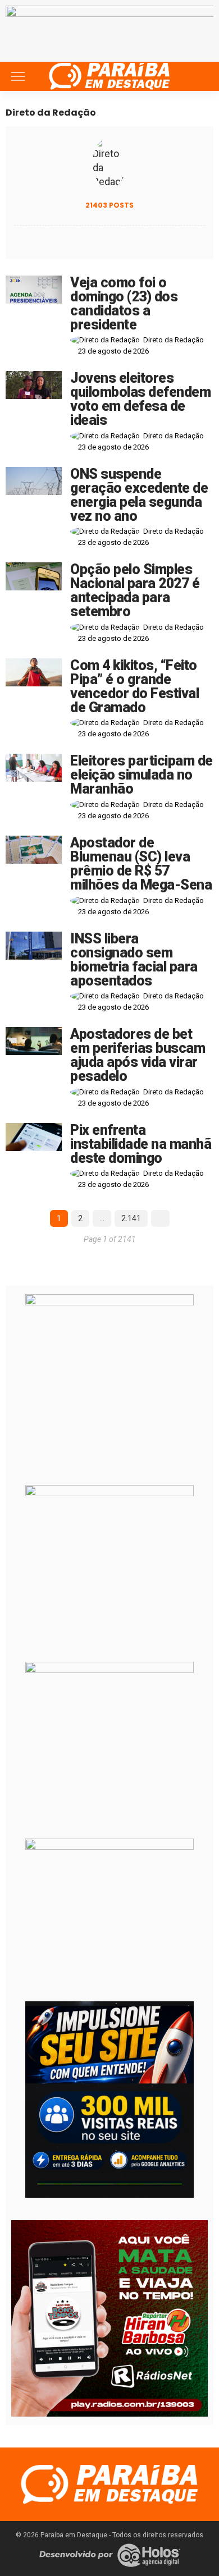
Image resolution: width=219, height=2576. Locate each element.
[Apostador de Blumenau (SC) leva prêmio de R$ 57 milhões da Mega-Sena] (34, 850)
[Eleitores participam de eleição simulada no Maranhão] (34, 768)
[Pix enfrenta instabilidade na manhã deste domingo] (34, 1137)
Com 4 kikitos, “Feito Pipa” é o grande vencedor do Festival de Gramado (134, 686)
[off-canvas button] (18, 76)
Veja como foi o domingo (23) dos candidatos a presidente (124, 304)
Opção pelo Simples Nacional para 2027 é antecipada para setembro (135, 590)
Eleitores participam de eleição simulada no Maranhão (142, 775)
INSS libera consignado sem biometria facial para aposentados (134, 960)
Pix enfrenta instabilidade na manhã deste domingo (141, 1144)
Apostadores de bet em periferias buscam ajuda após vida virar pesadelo (138, 1055)
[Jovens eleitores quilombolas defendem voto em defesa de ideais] (34, 385)
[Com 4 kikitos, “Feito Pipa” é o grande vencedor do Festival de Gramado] (34, 672)
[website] (17, 241)
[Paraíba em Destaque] (109, 75)
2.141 (131, 1218)
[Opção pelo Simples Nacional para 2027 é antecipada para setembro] (34, 576)
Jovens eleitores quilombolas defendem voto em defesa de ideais (140, 399)
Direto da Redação (174, 340)
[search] (199, 76)
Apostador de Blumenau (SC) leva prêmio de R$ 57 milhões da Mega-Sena (141, 864)
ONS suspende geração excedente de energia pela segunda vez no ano (139, 495)
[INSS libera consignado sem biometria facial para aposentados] (34, 946)
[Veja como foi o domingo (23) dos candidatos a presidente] (34, 290)
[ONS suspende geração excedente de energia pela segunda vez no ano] (34, 481)
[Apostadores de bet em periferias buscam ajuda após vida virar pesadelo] (34, 1041)
